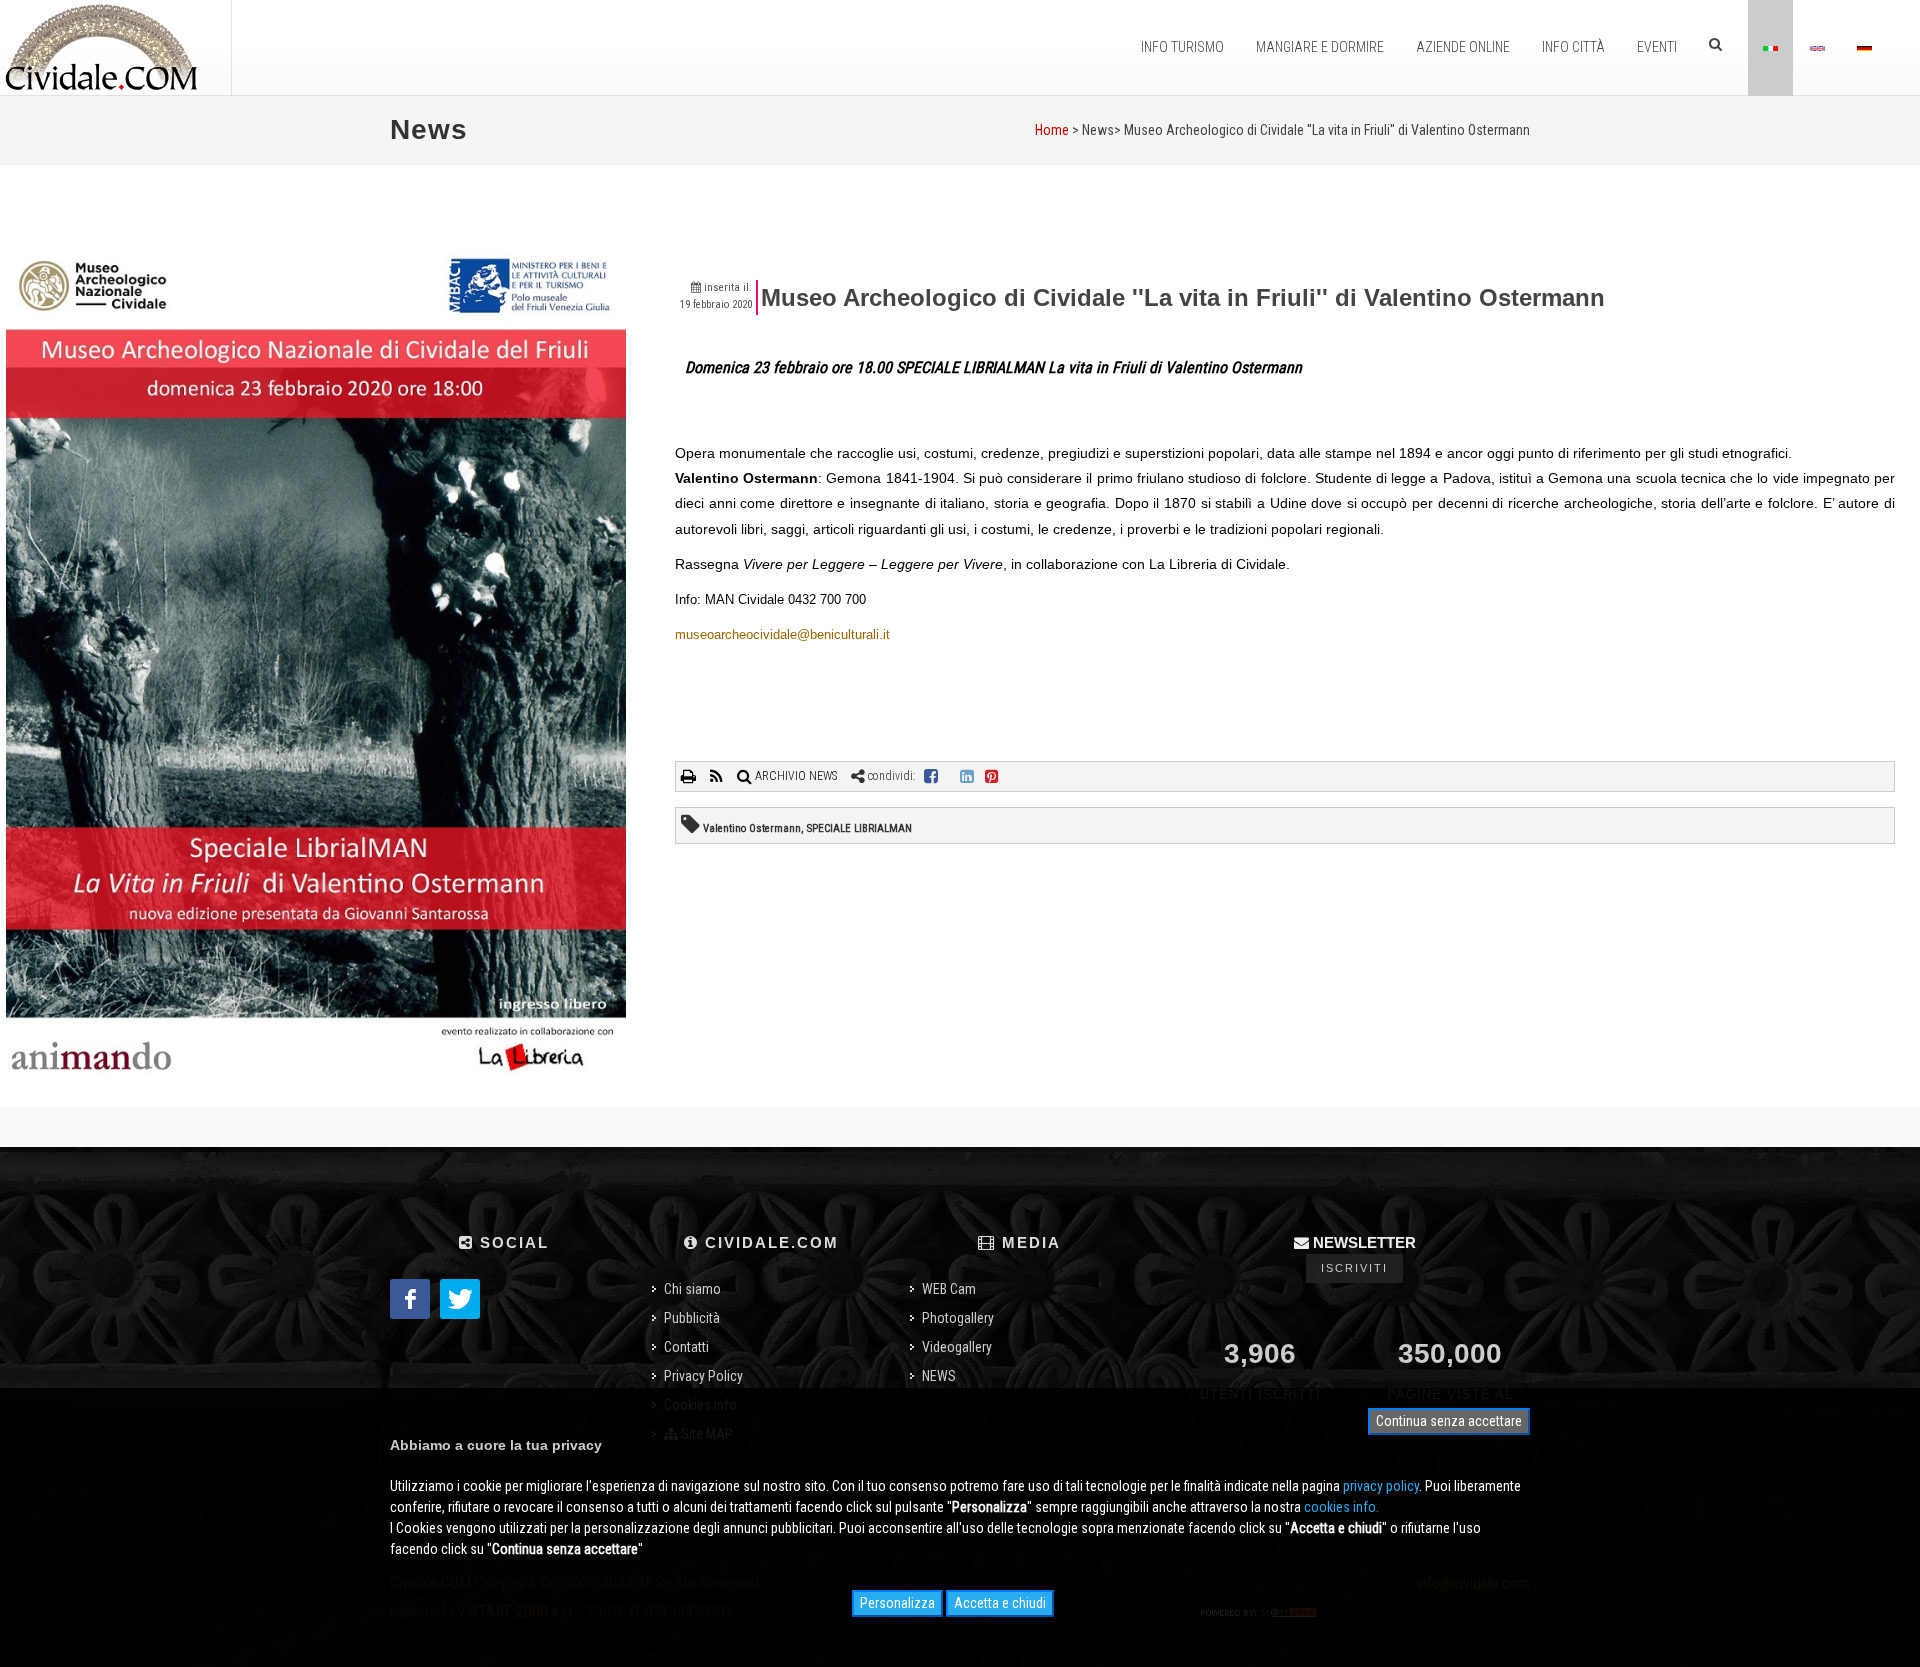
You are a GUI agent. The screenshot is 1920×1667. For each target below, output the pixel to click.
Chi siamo (692, 1289)
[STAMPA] (690, 776)
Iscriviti (1354, 1268)
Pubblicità (692, 1318)
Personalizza (897, 1603)
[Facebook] (931, 776)
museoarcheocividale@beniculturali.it (782, 634)
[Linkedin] (967, 776)
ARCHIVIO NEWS (794, 776)
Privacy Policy (703, 1376)
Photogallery (958, 1318)
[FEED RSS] (718, 776)
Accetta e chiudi (1000, 1603)
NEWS (939, 1376)
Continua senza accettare (1449, 1421)
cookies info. (1341, 1507)
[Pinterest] (992, 776)
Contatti (686, 1347)
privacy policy (1381, 1486)
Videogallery (957, 1347)
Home (1052, 130)
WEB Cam (949, 1289)
